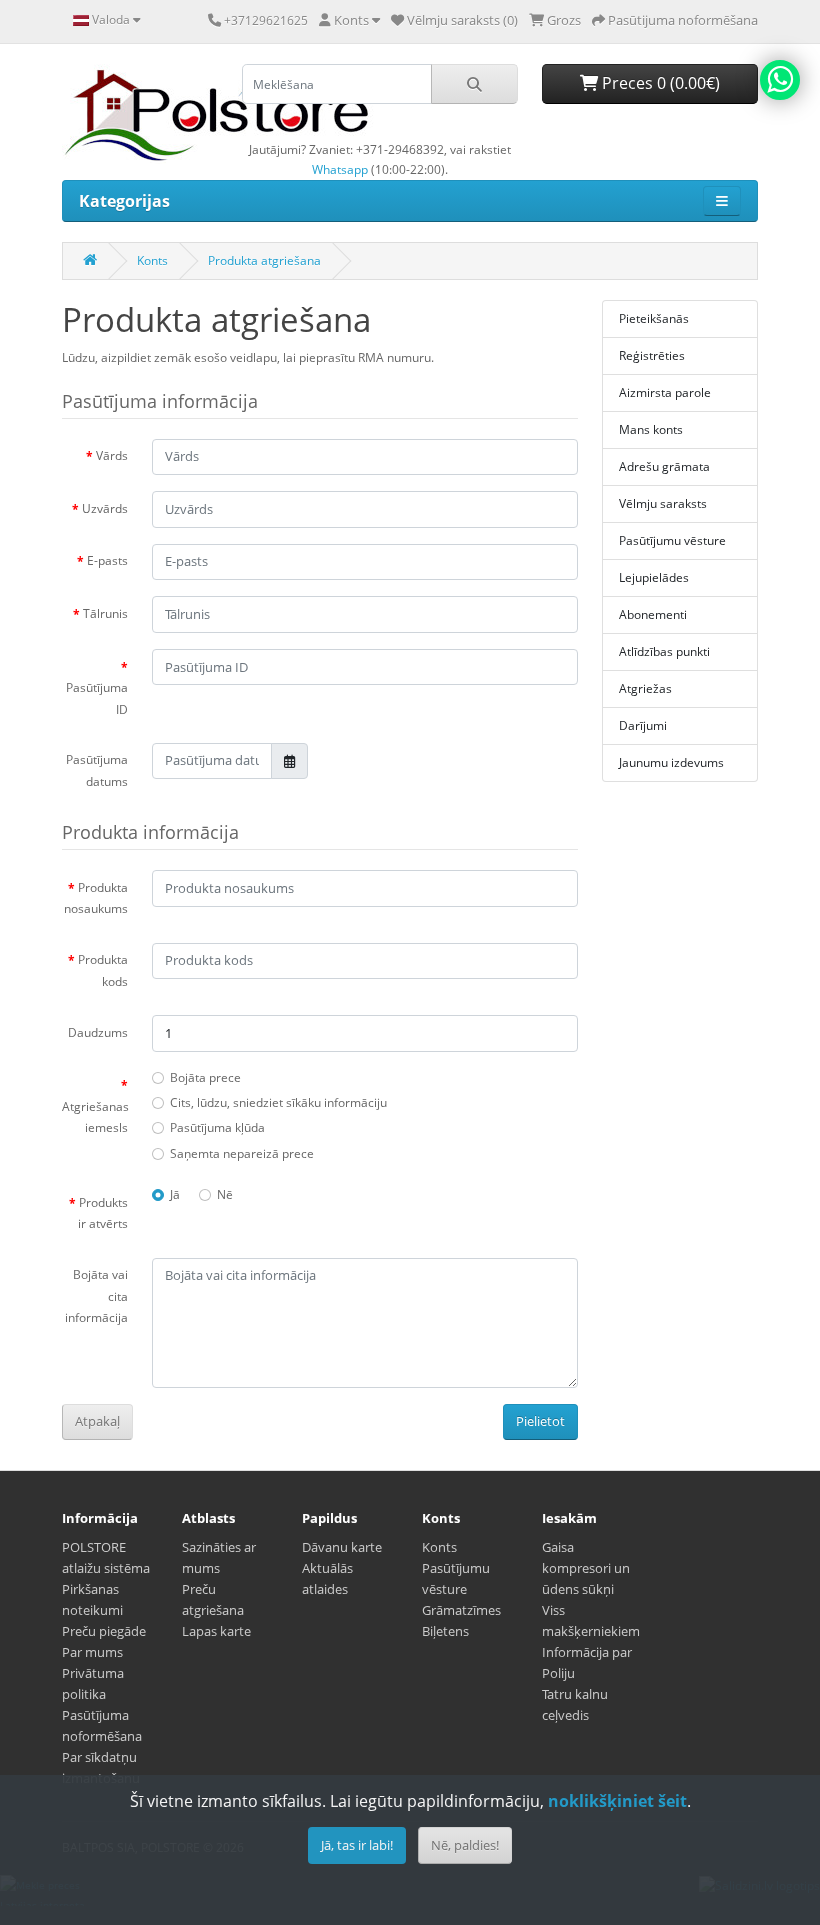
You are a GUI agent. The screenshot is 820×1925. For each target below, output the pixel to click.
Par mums (92, 1652)
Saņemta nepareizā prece (242, 1153)
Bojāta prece (205, 1077)
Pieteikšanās (654, 318)
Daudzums (98, 1032)
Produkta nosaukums (96, 898)
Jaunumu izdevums (671, 762)
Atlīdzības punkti (664, 651)
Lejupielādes (654, 577)
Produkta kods (103, 970)
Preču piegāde (104, 1631)
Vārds (112, 455)
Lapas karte (216, 1631)
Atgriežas (645, 688)
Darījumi (643, 725)
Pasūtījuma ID (97, 698)
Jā (175, 1194)
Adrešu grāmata (664, 466)
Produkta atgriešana (264, 260)
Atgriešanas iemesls (95, 1117)
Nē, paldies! (465, 1845)
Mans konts (651, 429)
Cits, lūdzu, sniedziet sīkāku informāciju (278, 1102)
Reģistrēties (652, 355)
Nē (225, 1194)
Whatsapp (340, 169)
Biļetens (445, 1631)
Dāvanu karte (342, 1547)
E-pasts (107, 560)
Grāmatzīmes (461, 1610)
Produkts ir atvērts (103, 1213)
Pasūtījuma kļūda (217, 1127)
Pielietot (540, 1421)
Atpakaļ (97, 1421)
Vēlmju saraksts (663, 503)
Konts (152, 260)
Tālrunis (105, 613)
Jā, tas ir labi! (357, 1845)
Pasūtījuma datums (97, 770)
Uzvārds (105, 508)
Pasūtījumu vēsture (672, 540)
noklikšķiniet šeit (617, 1801)
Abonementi (653, 614)
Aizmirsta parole (665, 392)
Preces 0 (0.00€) (659, 83)
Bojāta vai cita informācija (96, 1296)
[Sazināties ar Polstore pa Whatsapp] (780, 80)
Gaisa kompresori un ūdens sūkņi (586, 1568)
